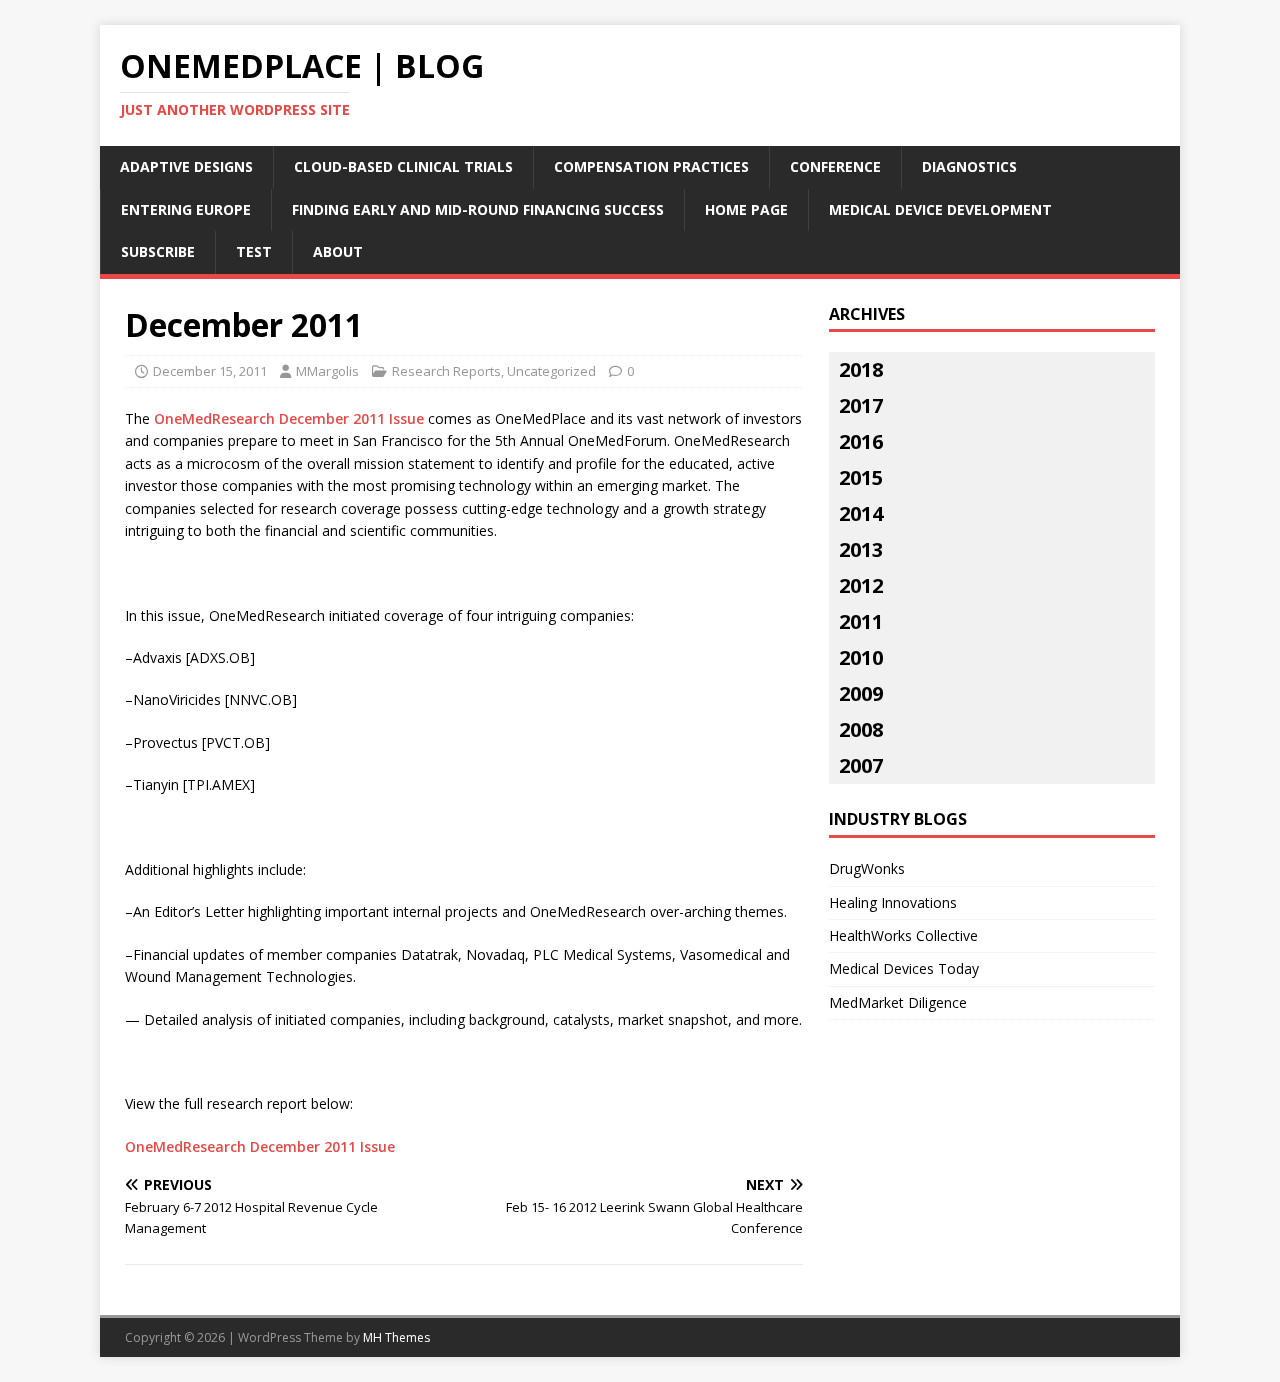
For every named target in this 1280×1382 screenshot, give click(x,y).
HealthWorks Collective (903, 935)
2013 (861, 549)
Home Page (746, 209)
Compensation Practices (651, 166)
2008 (861, 729)
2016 (861, 441)
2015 (861, 477)
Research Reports (446, 371)
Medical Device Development (940, 209)
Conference (835, 166)
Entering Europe (186, 209)
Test (254, 251)
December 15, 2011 (210, 371)
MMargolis (327, 371)
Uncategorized (551, 371)
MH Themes (396, 1337)
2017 (861, 405)
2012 (861, 585)
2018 (861, 369)
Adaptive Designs (186, 166)
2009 (861, 693)
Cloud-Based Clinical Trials (403, 166)
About (338, 251)
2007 (861, 765)
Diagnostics (969, 166)
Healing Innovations (893, 902)
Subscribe (158, 251)
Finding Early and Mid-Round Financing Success (478, 209)
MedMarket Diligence (898, 1002)
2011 (861, 621)
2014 (861, 513)
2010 (861, 657)
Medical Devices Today (904, 968)
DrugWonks (867, 868)
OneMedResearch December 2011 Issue (289, 418)
